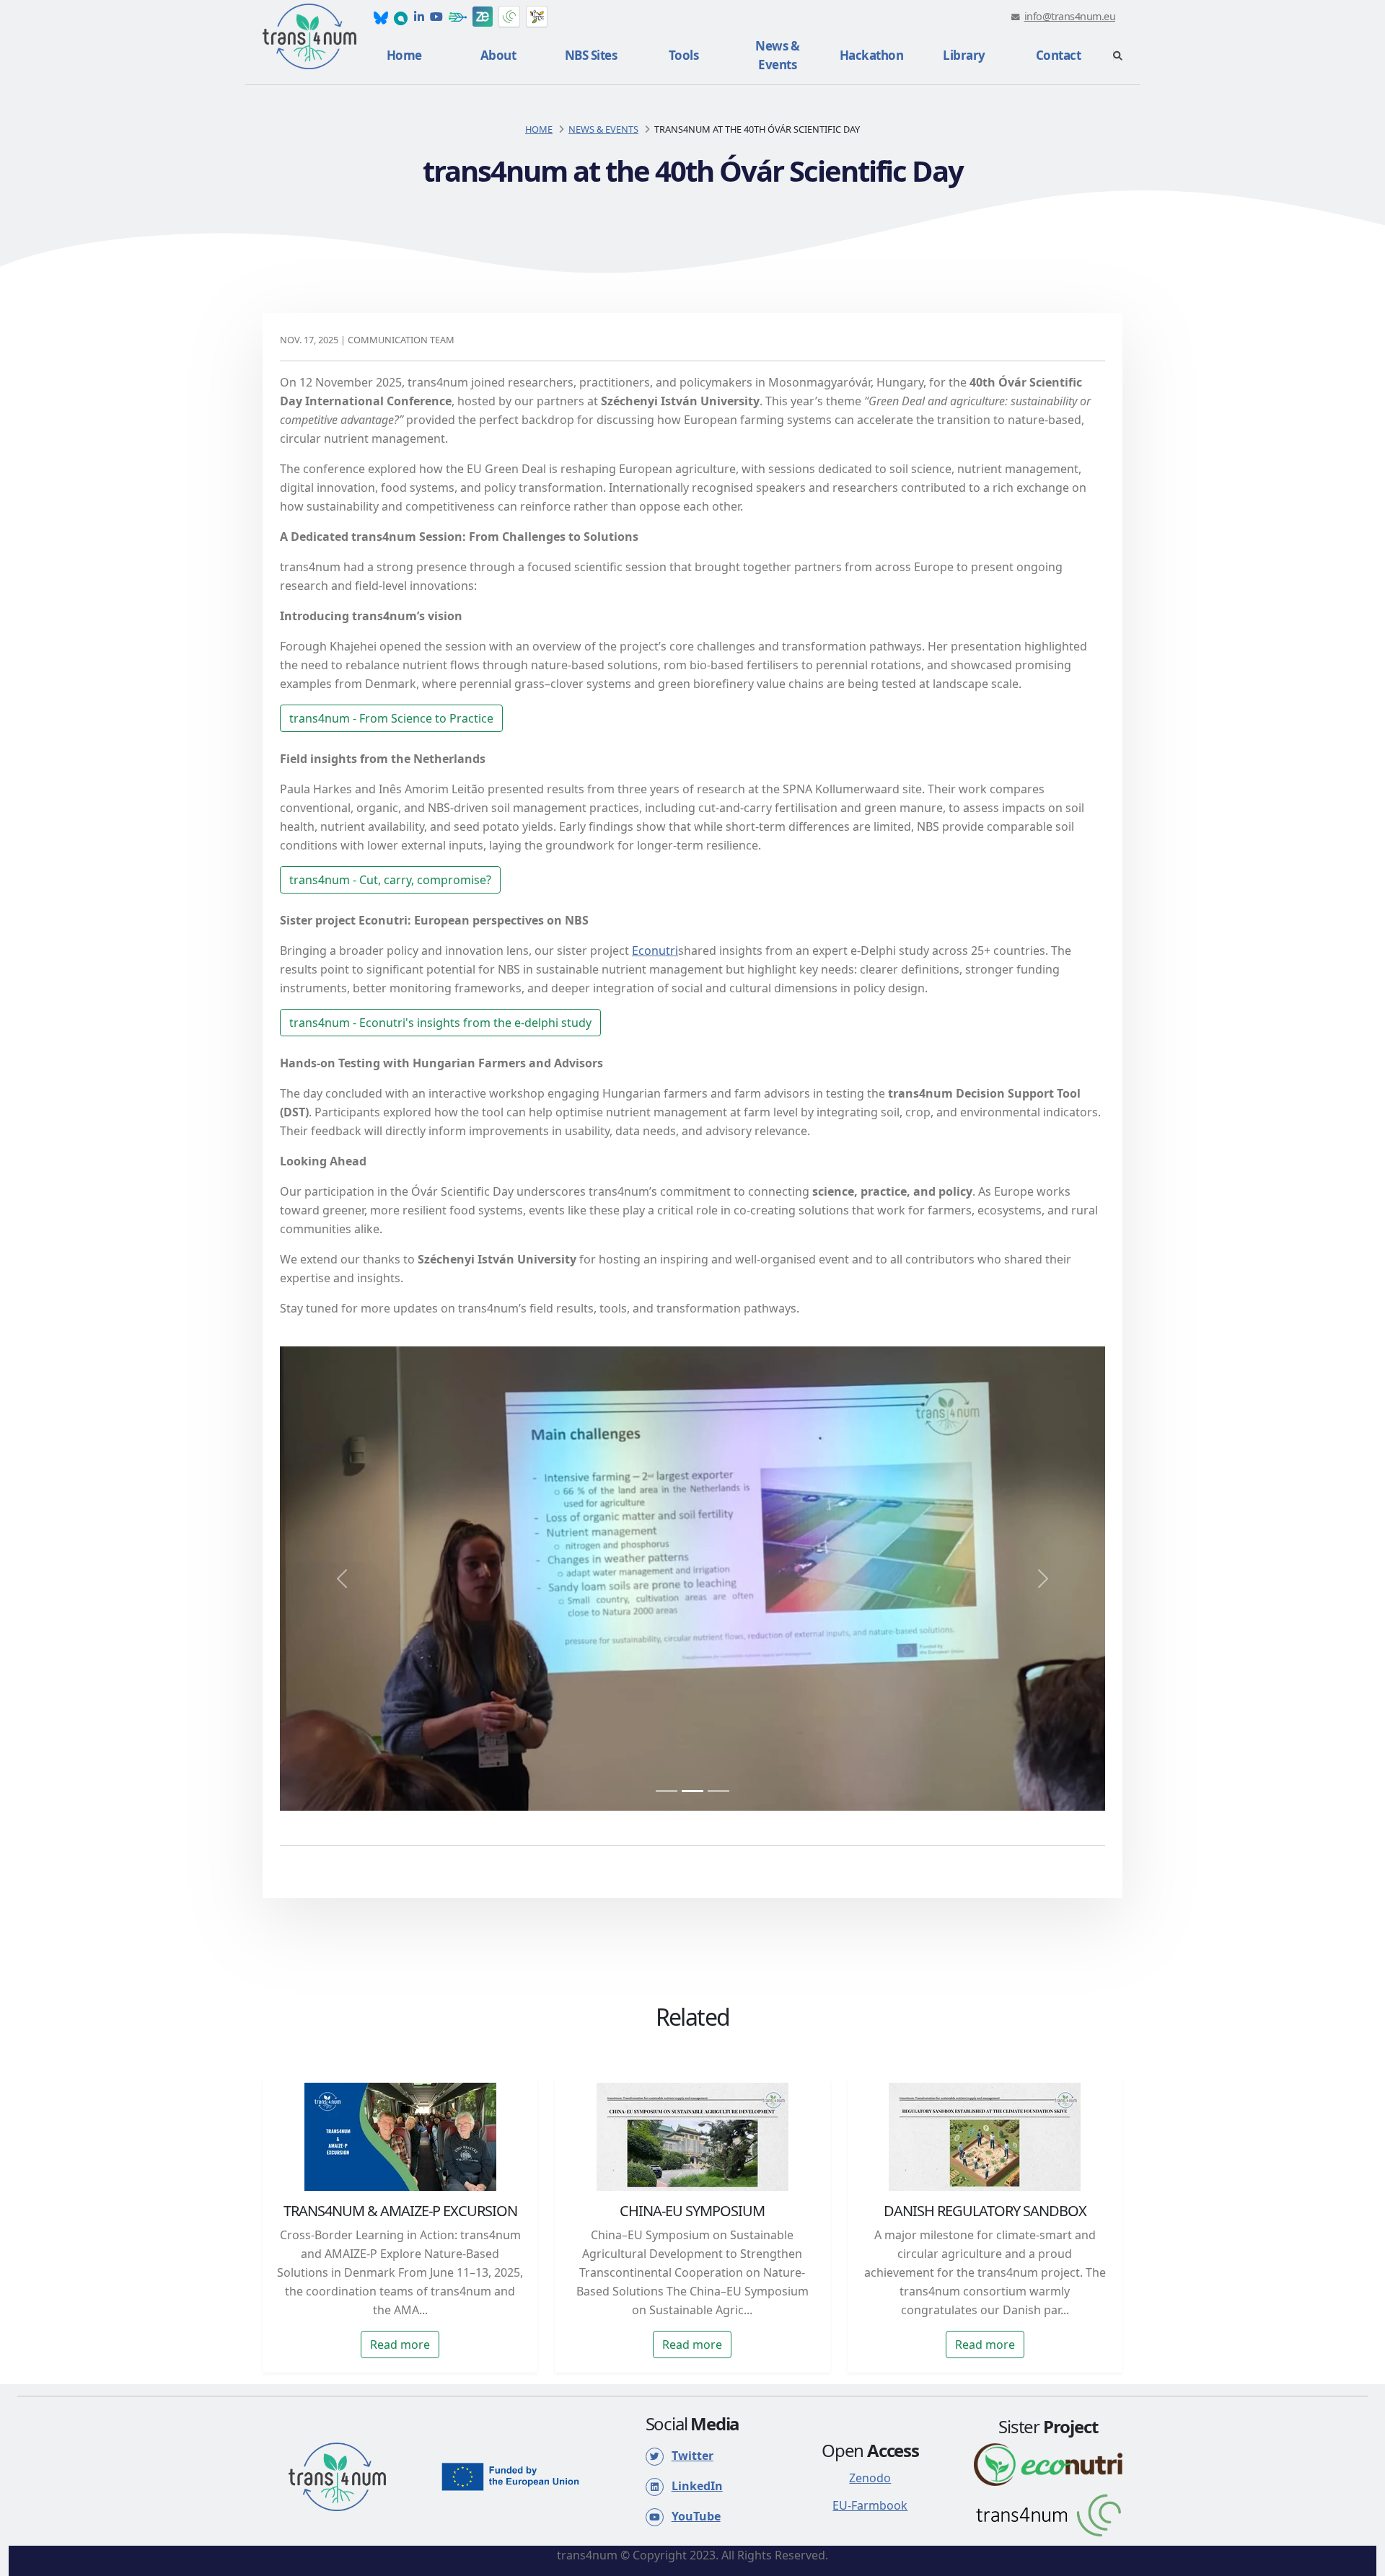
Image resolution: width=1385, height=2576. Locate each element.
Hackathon (872, 55)
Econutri (655, 950)
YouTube (696, 2516)
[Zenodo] (483, 17)
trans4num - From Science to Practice (391, 718)
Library (964, 55)
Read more (400, 2345)
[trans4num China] (509, 17)
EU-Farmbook (870, 2505)
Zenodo (870, 2478)
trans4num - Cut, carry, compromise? (390, 880)
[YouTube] (436, 17)
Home (404, 55)
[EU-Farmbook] (458, 17)
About (498, 55)
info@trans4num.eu (1070, 16)
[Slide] (667, 1791)
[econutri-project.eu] (1048, 2463)
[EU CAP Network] (537, 17)
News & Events (777, 55)
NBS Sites (591, 55)
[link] (381, 17)
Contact (1059, 55)
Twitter (692, 2456)
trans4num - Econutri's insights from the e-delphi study (440, 1023)
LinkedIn (697, 2486)
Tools (684, 55)
